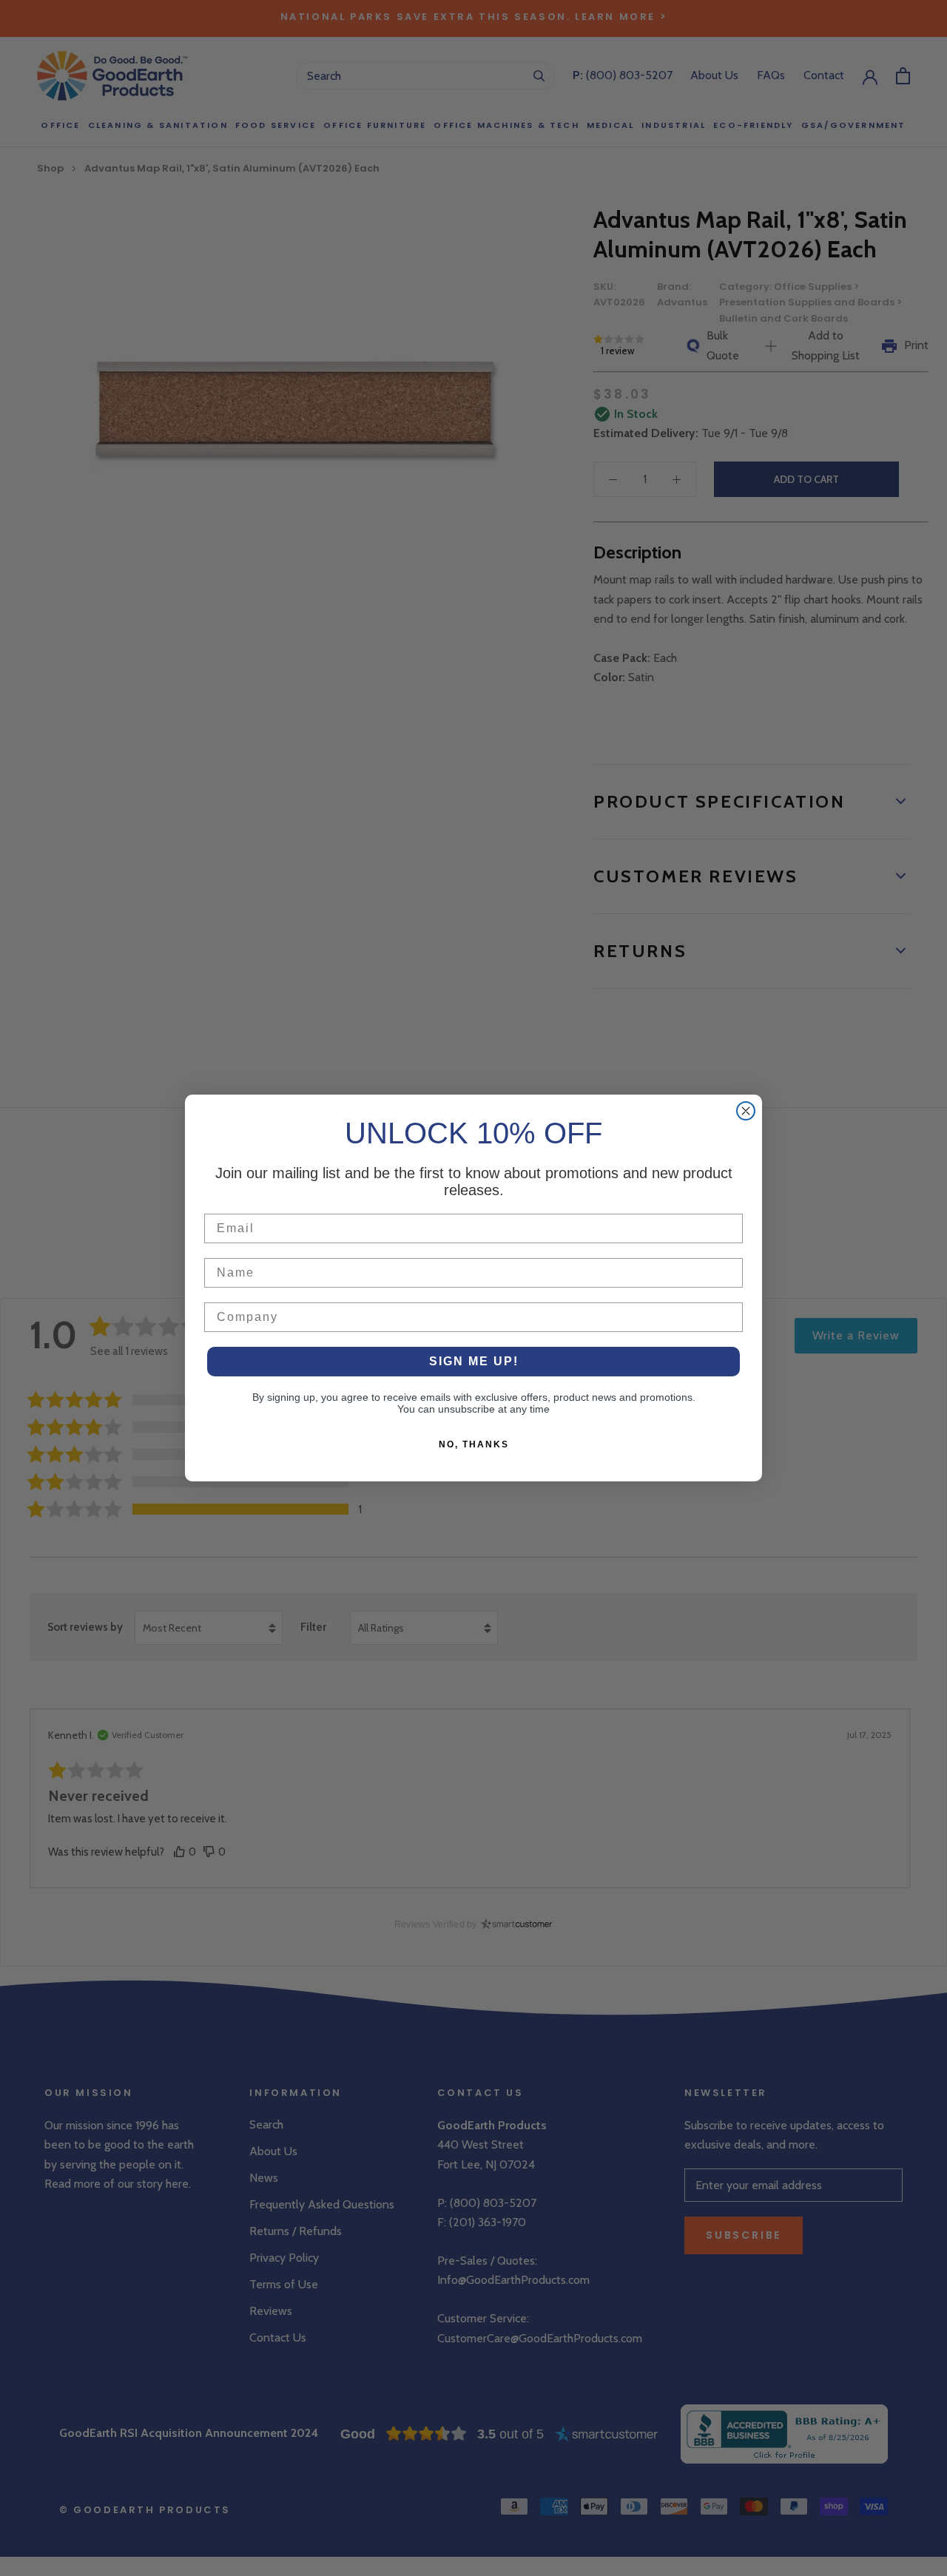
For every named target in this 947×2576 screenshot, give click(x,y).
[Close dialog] (746, 1111)
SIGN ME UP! (474, 1361)
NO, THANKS (474, 1444)
